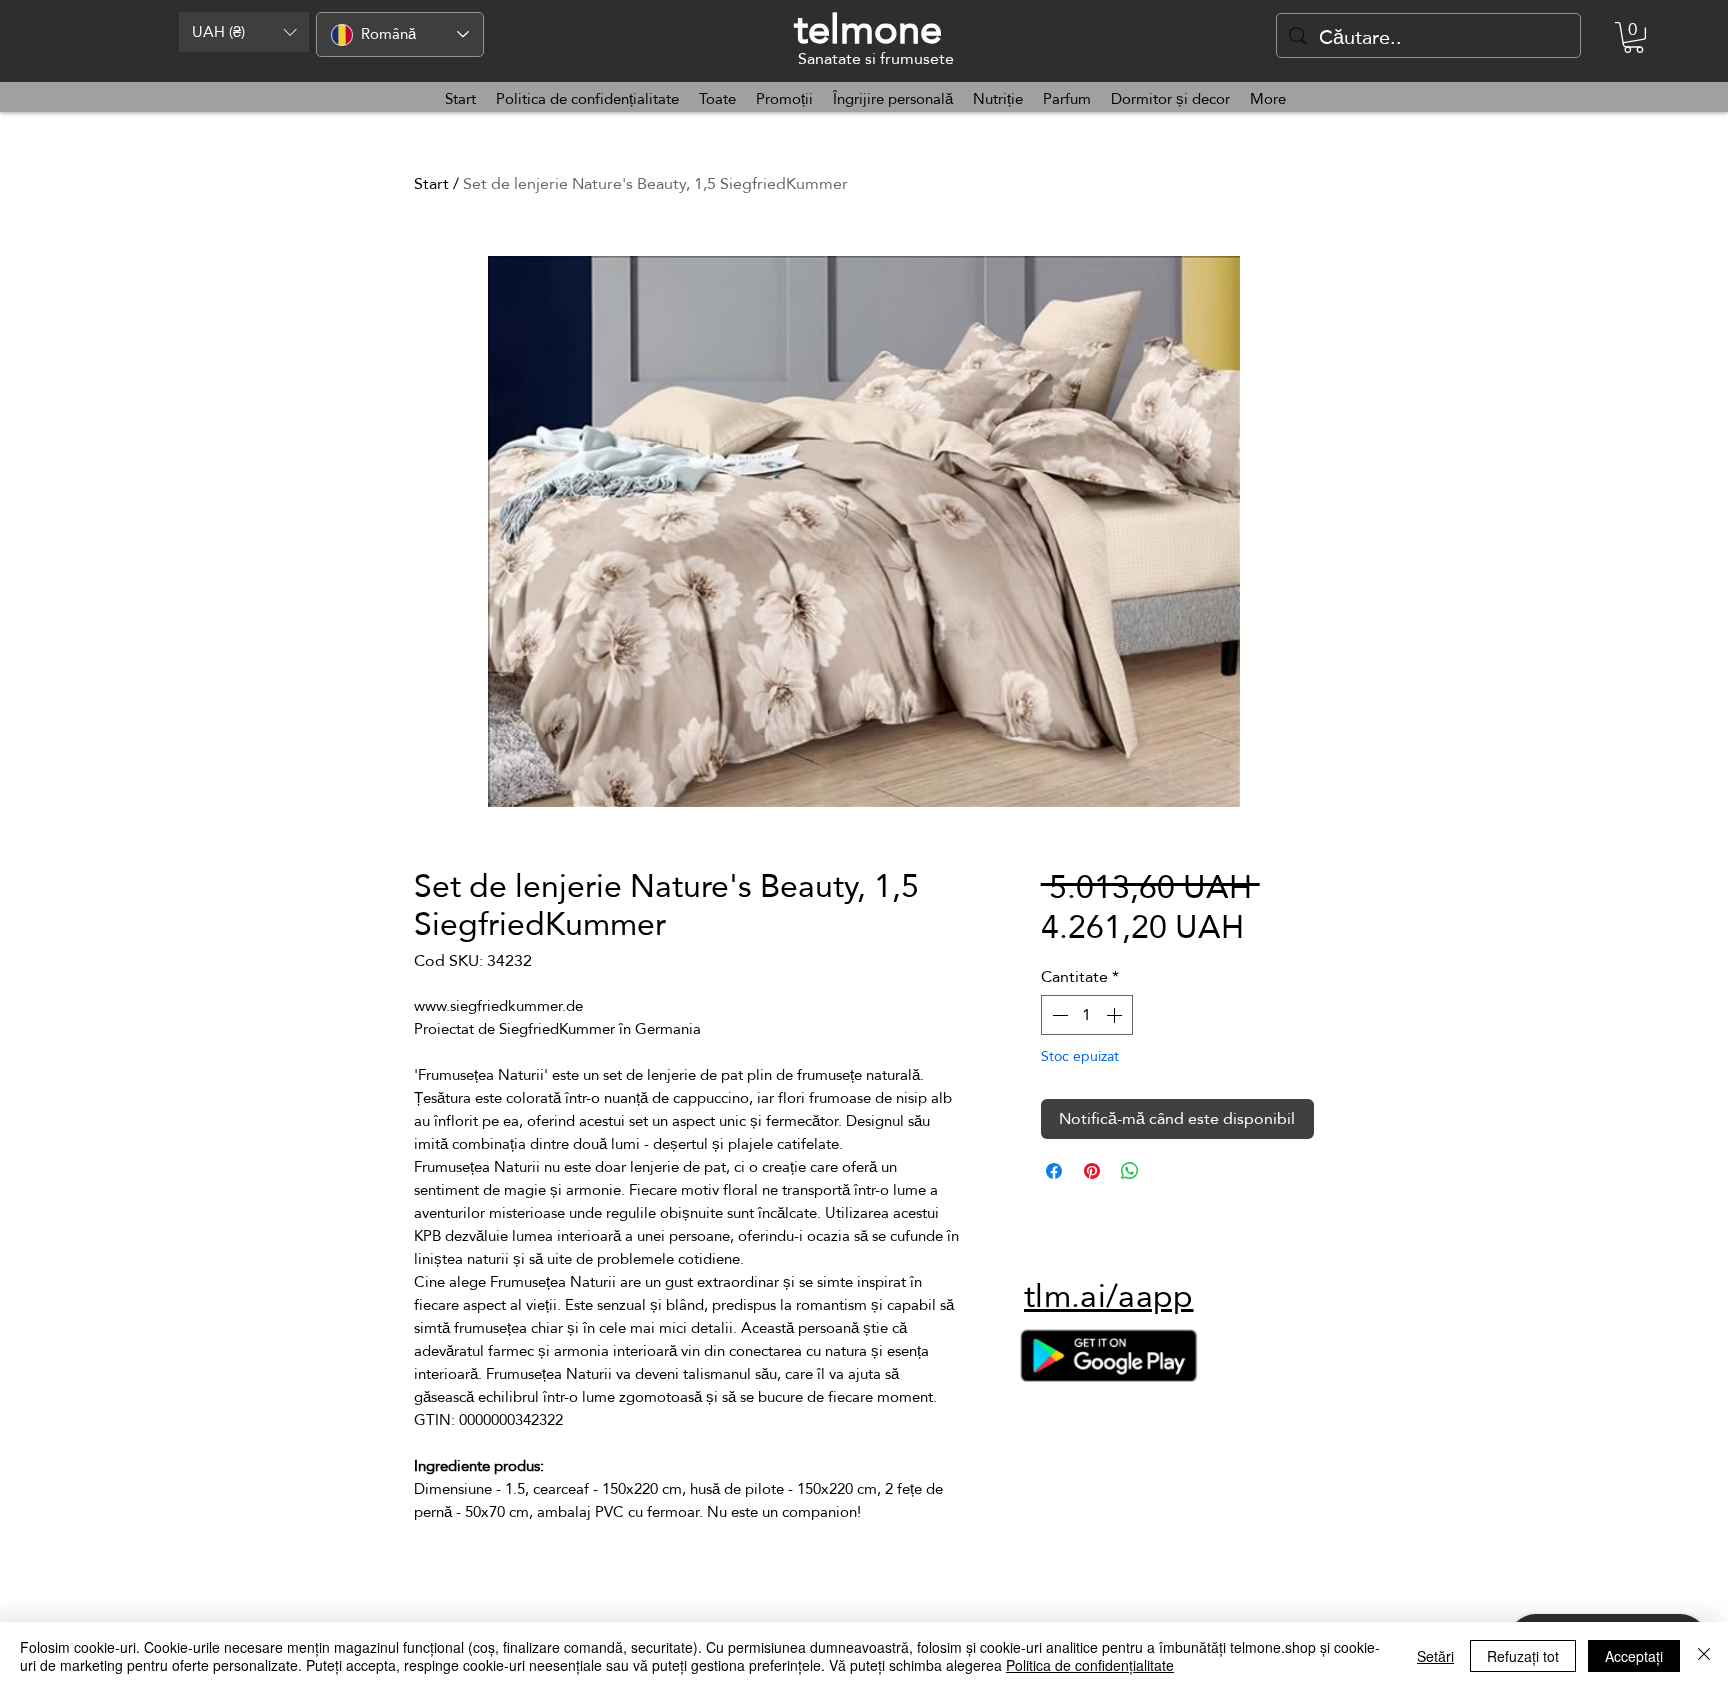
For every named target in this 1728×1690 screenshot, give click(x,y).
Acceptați (1634, 1656)
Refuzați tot (1523, 1656)
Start (431, 183)
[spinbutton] (1087, 1015)
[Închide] (1704, 1656)
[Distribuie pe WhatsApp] (1130, 1171)
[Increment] (1116, 1015)
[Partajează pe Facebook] (1054, 1171)
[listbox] (244, 32)
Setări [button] (1435, 1656)
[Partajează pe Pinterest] (1092, 1171)
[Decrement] (1058, 1015)
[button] (244, 32)
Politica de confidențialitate (1090, 1665)
